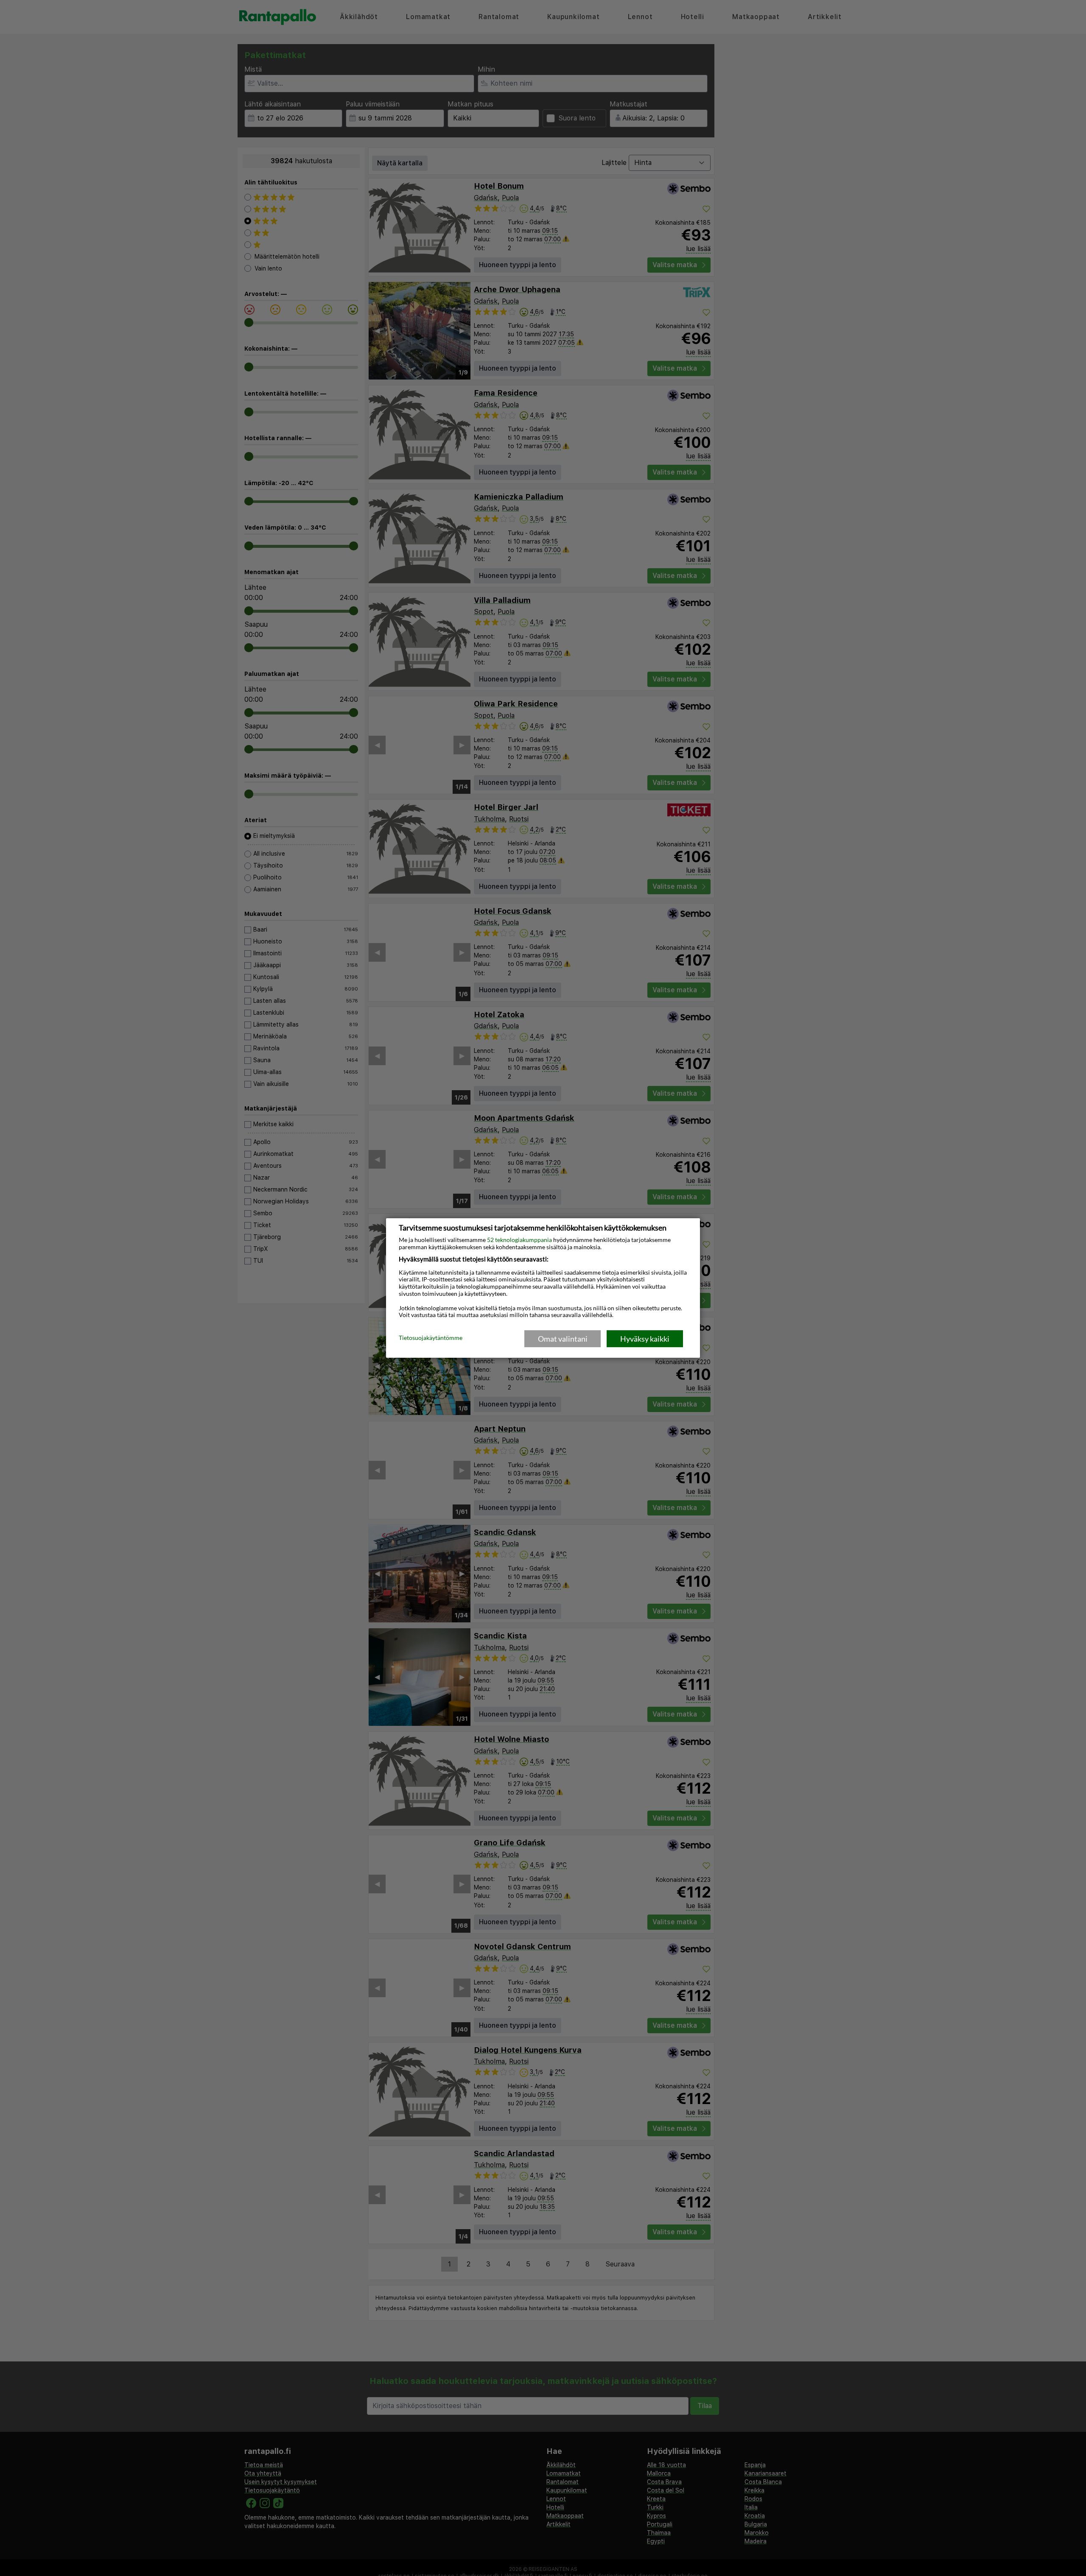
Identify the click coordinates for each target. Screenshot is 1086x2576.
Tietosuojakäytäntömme (431, 1338)
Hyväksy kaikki (645, 1339)
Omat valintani (563, 1339)
